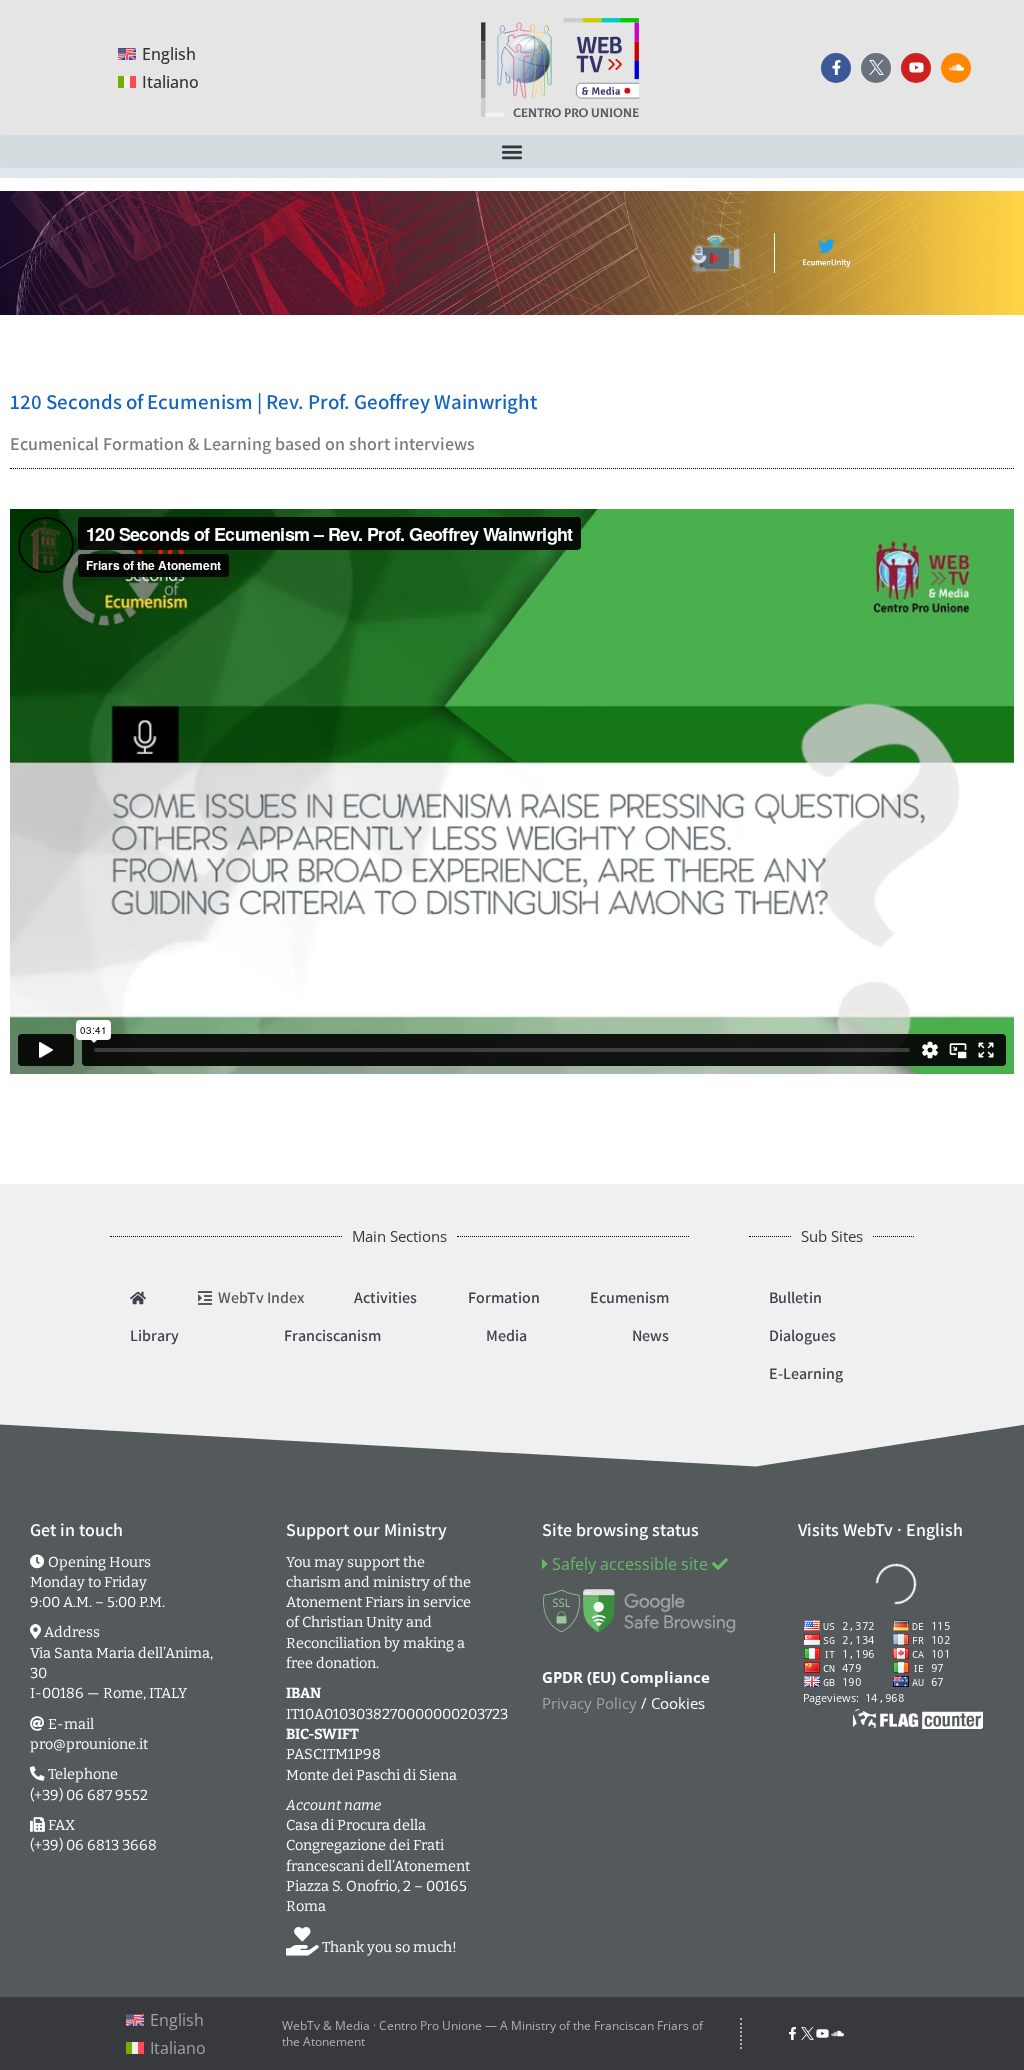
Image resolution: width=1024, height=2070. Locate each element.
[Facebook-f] (836, 68)
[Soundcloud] (956, 68)
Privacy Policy (589, 1703)
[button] (512, 151)
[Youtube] (916, 68)
